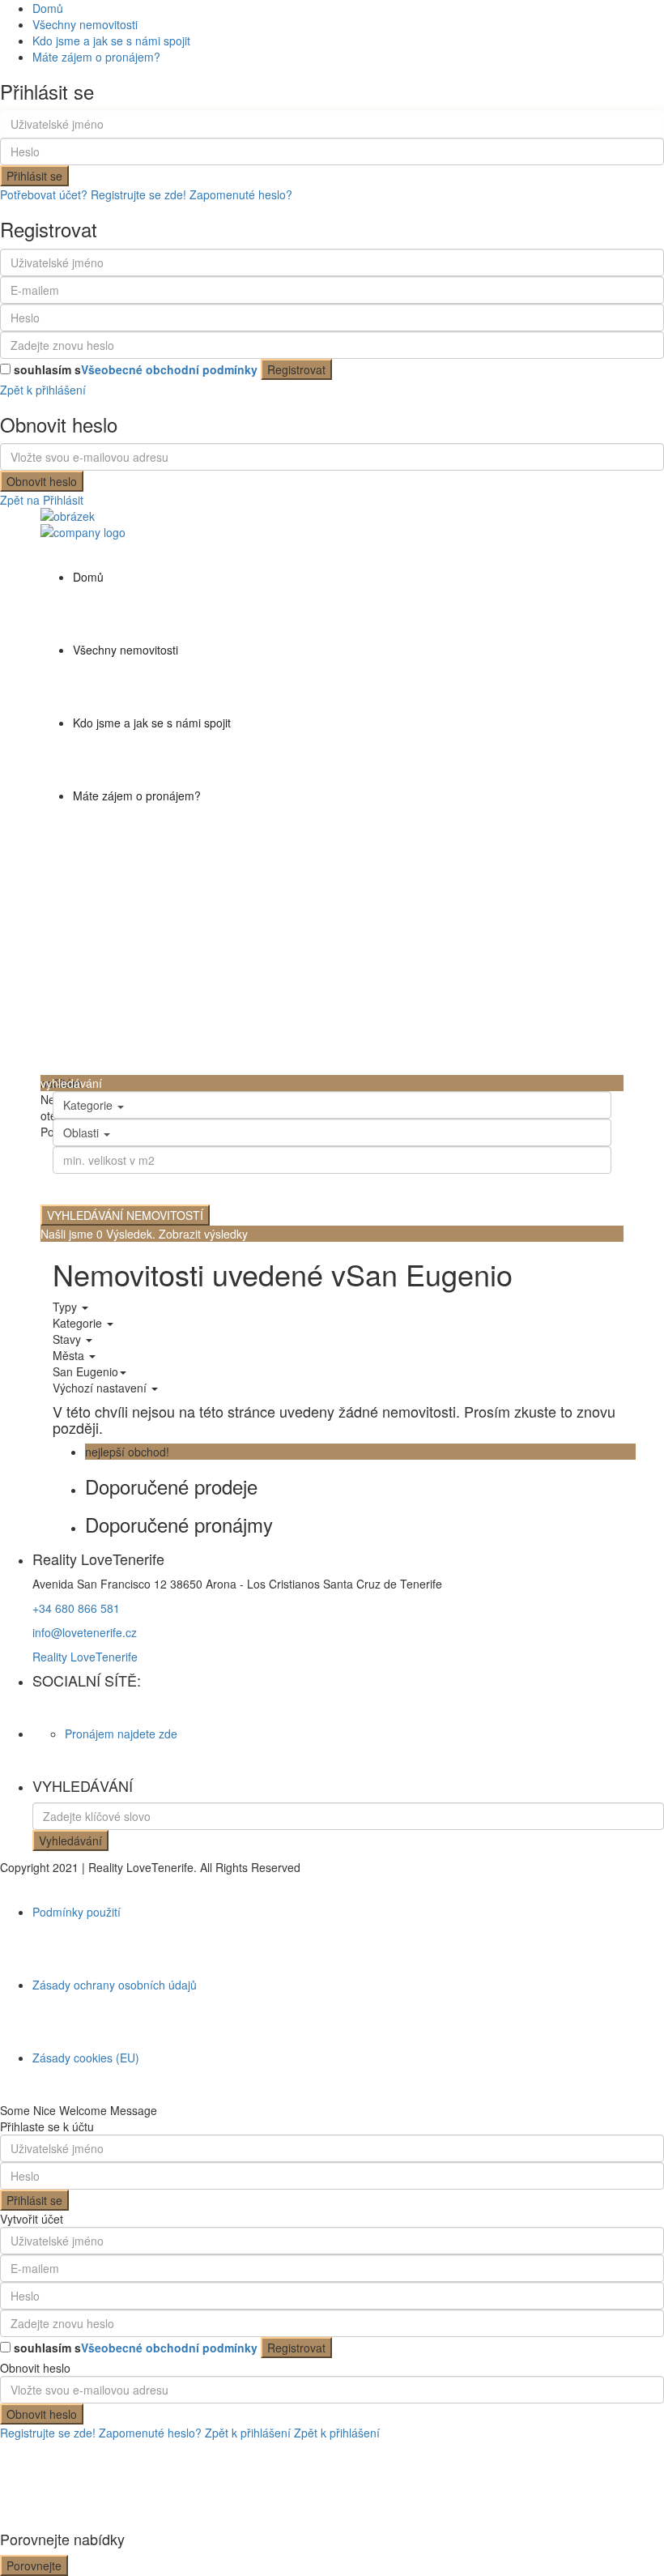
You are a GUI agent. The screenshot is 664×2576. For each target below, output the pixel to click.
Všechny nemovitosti (85, 24)
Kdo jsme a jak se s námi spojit (111, 41)
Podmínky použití (77, 1912)
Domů (48, 8)
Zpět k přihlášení (43, 390)
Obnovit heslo (42, 481)
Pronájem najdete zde (121, 1734)
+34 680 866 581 (76, 1608)
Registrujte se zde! (48, 2433)
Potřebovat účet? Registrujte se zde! (93, 194)
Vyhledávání (70, 1840)
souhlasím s (136, 369)
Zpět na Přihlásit (42, 500)
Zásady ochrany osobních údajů (115, 1985)
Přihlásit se (34, 176)
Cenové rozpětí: (96, 1184)
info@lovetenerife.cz (85, 1632)
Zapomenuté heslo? (241, 194)
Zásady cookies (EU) (86, 2058)
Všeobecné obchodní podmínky (169, 369)
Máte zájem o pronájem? (96, 57)
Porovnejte (34, 2565)
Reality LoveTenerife (85, 1657)
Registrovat (296, 369)
